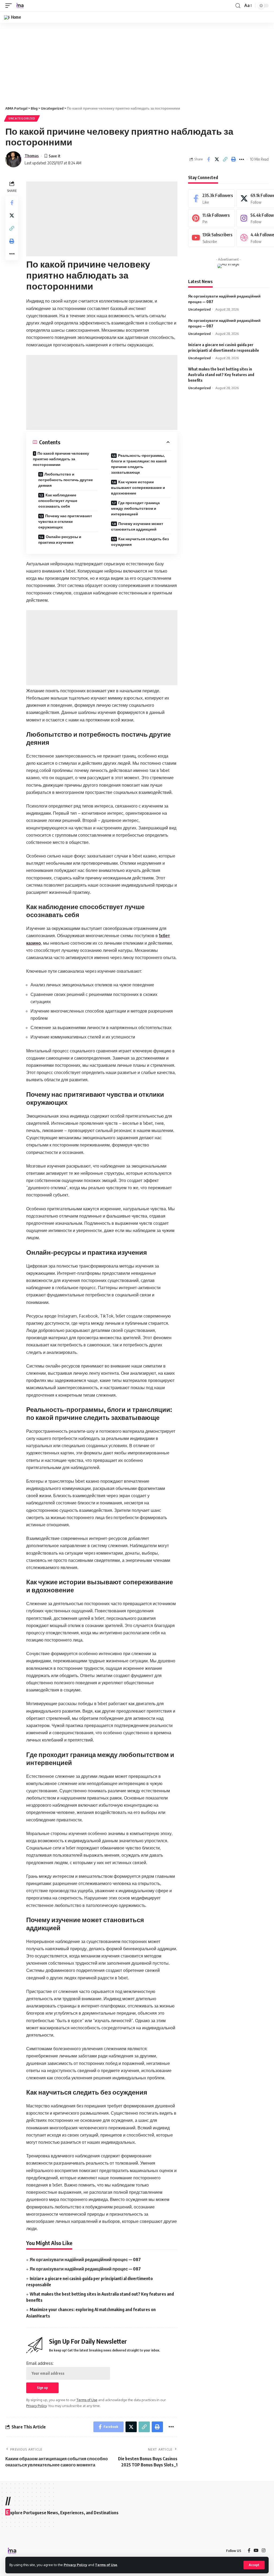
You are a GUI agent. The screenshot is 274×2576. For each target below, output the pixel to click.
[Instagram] (264, 2551)
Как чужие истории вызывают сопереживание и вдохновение (138, 487)
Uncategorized (22, 118)
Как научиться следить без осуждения (140, 542)
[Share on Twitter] (217, 159)
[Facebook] (212, 198)
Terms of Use (106, 2565)
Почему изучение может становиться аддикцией (137, 526)
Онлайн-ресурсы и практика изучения (60, 539)
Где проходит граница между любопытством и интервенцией (135, 508)
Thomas (32, 156)
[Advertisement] (137, 62)
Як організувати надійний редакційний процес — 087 (85, 2260)
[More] (242, 159)
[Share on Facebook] (208, 159)
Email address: (40, 2363)
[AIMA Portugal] (20, 6)
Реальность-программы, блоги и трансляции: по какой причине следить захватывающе (139, 464)
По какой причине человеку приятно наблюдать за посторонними (61, 459)
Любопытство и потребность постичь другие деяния (66, 480)
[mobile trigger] (10, 6)
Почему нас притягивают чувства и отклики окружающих (65, 521)
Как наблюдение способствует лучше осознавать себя (58, 501)
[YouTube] (256, 2551)
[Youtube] (212, 238)
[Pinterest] (212, 218)
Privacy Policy (75, 2565)
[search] (238, 6)
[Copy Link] (225, 159)
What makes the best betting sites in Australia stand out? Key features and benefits (221, 375)
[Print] (233, 159)
